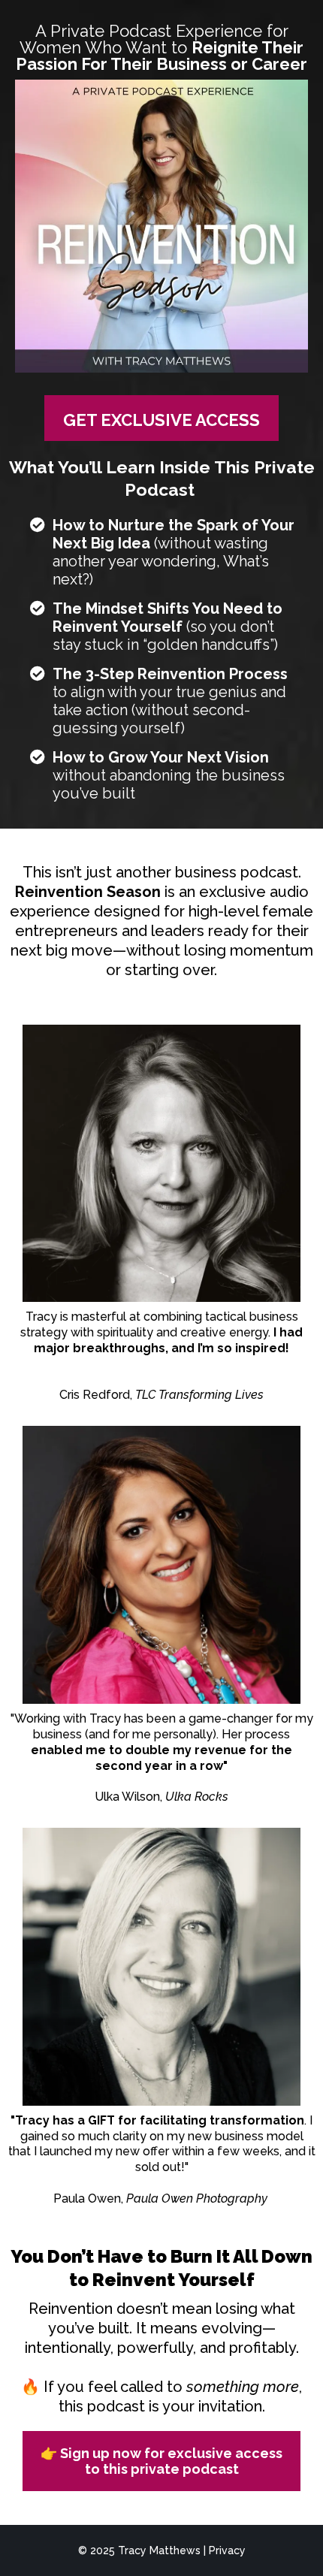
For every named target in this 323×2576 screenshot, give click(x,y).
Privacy (227, 2550)
